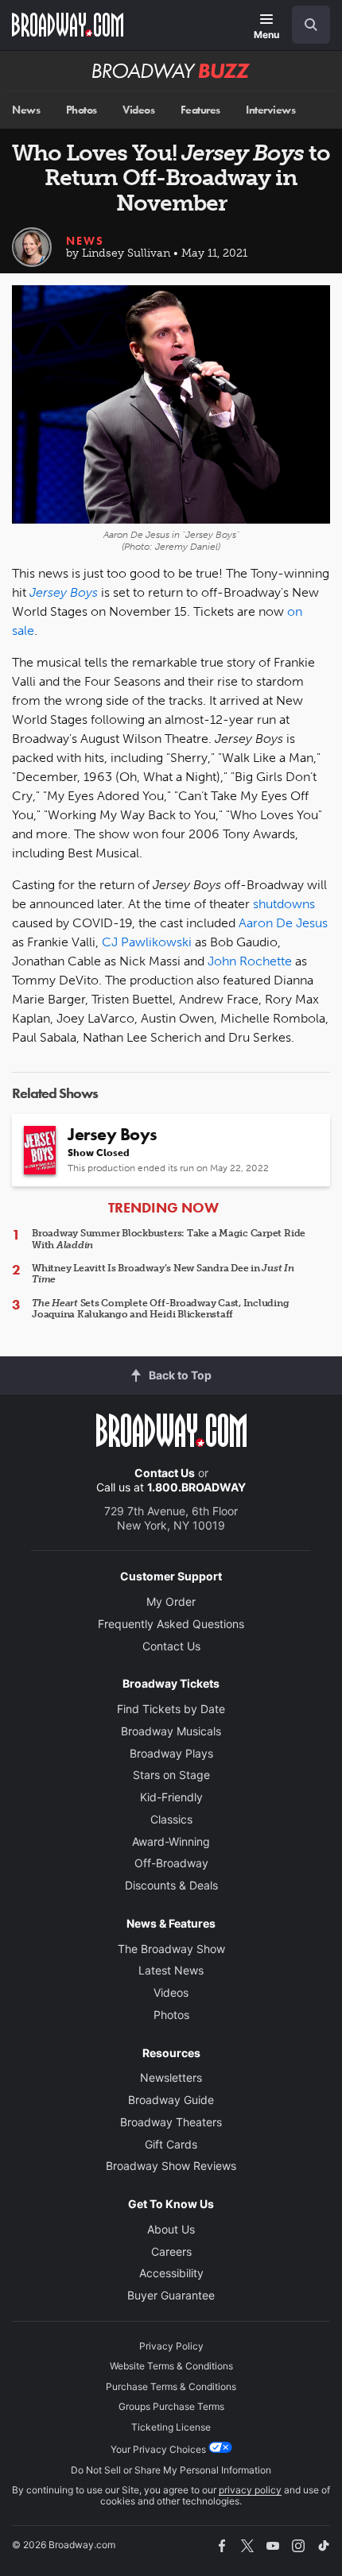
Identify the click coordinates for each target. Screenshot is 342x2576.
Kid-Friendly (171, 1797)
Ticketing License (171, 2427)
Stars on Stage (171, 1775)
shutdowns (284, 904)
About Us (171, 2229)
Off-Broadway (171, 1863)
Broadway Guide (171, 2100)
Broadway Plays (171, 1753)
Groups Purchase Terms (171, 2406)
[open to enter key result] (311, 25)
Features (200, 110)
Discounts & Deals (171, 1885)
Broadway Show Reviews (171, 2166)
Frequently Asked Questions (171, 1624)
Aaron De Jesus (283, 923)
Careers (171, 2251)
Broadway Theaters (171, 2122)
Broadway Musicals (171, 1731)
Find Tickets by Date (171, 1709)
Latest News (171, 1970)
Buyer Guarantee (171, 2295)
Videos (138, 110)
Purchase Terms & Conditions (171, 2386)
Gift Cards (171, 2144)
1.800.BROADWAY (196, 1487)
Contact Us (165, 1473)
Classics (171, 1819)
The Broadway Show (171, 1949)
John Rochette (250, 961)
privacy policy (250, 2490)
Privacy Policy (171, 2346)
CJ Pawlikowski (147, 942)
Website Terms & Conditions (171, 2366)
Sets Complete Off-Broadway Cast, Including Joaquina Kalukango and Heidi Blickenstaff (161, 1309)
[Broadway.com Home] (68, 25)
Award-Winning (171, 1841)
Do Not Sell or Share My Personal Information (171, 2470)
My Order (171, 1601)
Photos (82, 110)
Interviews (270, 110)
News (26, 110)
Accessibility (171, 2273)
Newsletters (171, 2077)
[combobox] (305, 25)
